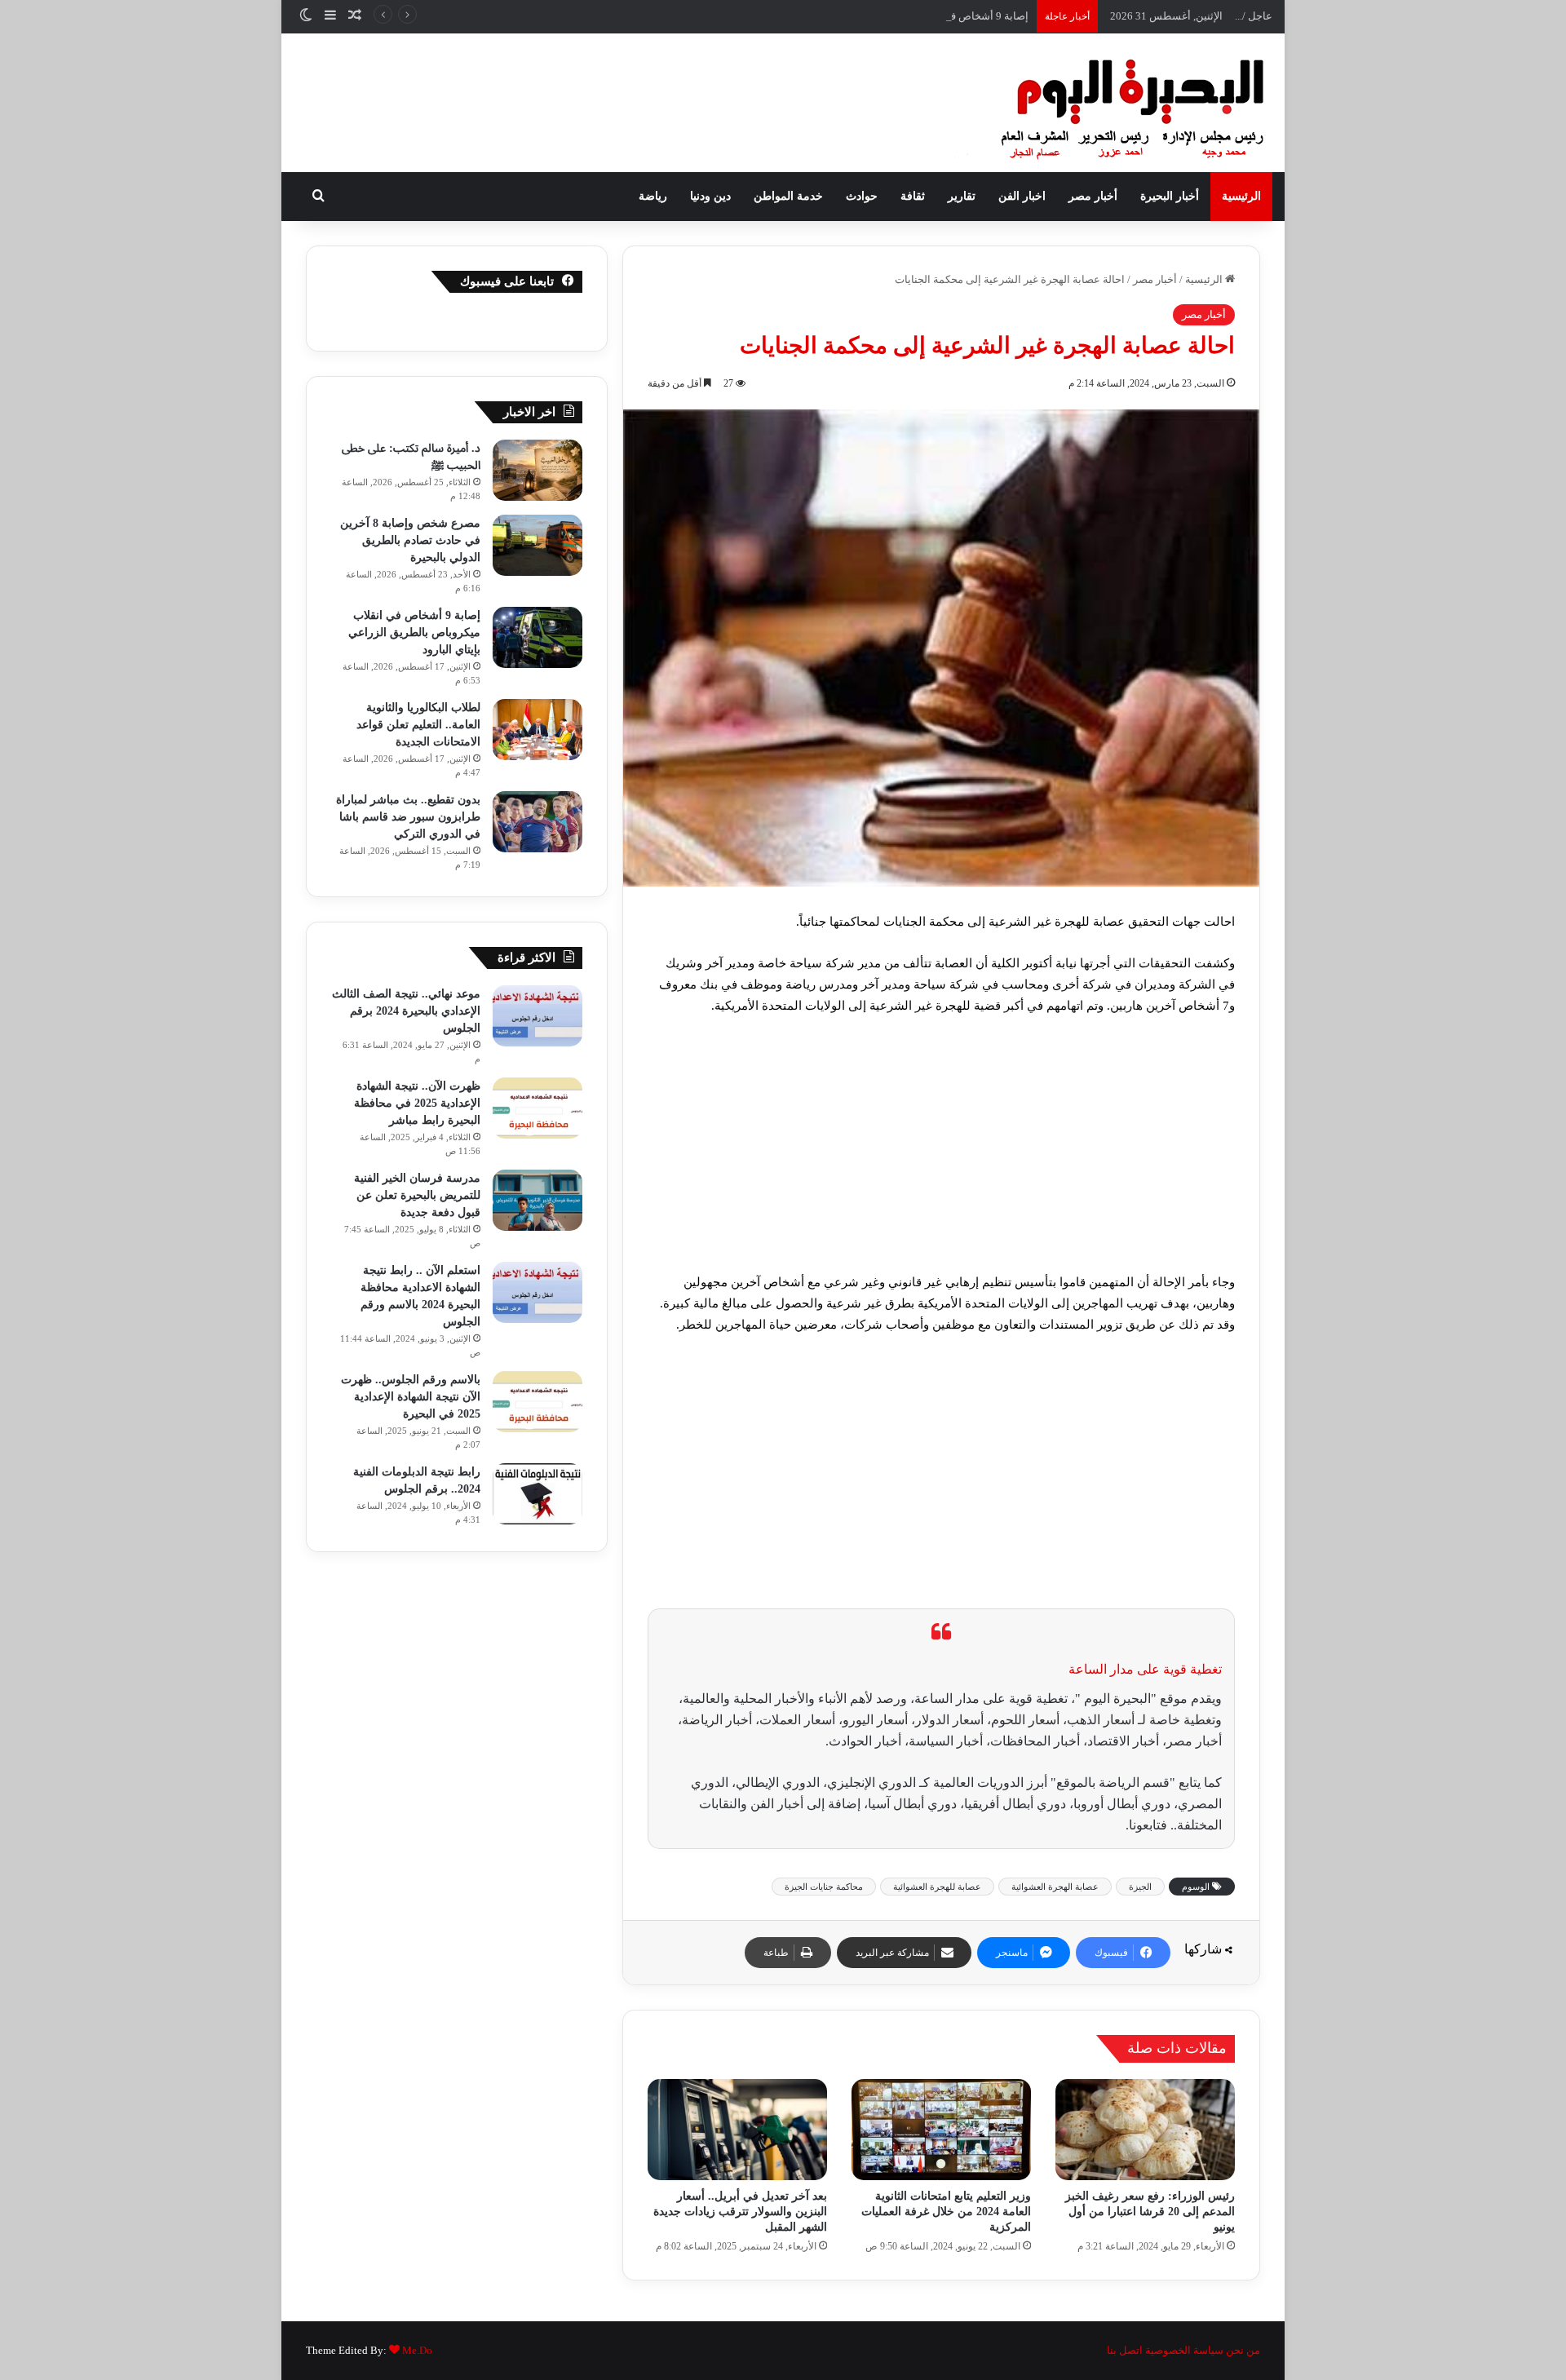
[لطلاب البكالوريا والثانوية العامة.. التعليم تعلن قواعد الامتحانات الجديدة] (537, 730)
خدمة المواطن (788, 196)
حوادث (862, 196)
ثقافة (913, 196)
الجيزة (1140, 1887)
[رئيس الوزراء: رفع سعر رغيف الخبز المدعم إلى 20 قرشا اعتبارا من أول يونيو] (1145, 2130)
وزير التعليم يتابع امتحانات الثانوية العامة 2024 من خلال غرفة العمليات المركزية (946, 2212)
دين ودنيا (710, 196)
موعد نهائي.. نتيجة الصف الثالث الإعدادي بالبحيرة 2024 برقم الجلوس (406, 1011)
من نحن (1243, 2350)
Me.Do (417, 2350)
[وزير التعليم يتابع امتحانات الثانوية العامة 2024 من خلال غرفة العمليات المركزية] (941, 2130)
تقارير (962, 196)
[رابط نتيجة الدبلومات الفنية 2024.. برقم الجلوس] (537, 1494)
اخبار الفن (1022, 196)
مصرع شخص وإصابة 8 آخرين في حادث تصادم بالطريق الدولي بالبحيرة (410, 540)
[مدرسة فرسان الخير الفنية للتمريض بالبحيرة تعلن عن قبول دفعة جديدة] (537, 1200)
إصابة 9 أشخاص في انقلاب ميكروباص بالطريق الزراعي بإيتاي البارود (879, 16)
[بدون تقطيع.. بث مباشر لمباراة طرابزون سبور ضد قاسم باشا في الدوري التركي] (537, 822)
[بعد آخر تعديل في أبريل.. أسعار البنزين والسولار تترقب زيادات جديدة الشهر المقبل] (737, 2130)
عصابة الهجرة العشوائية (1055, 1887)
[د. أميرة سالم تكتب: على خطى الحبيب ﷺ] (537, 470)
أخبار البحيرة (1170, 196)
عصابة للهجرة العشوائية (937, 1887)
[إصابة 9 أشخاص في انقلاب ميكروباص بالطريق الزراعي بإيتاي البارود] (537, 637)
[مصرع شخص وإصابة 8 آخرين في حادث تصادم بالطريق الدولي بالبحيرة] (537, 545)
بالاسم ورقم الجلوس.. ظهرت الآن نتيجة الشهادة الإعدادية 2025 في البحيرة (411, 1397)
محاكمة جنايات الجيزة (824, 1887)
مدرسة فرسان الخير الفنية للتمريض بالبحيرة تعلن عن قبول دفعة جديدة (417, 1195)
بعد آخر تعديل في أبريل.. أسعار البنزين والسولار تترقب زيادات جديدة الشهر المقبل (740, 2212)
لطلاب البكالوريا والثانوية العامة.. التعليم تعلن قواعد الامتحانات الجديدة (418, 725)
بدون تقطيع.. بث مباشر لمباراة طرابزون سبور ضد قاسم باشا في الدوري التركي (408, 817)
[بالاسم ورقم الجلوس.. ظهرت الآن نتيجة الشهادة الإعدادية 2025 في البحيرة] (537, 1402)
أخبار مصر (1093, 196)
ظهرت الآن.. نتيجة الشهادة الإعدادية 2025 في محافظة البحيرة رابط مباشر (417, 1103)
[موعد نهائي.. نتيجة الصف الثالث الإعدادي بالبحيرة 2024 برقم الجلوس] (537, 1016)
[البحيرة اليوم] (1089, 103)
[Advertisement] (941, 1151)
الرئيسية (1241, 196)
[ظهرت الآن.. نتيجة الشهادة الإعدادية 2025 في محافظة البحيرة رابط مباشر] (537, 1108)
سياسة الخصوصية (1184, 2350)
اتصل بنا (1125, 2350)
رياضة (653, 196)
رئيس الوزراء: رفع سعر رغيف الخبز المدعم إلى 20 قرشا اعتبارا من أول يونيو (1150, 2212)
